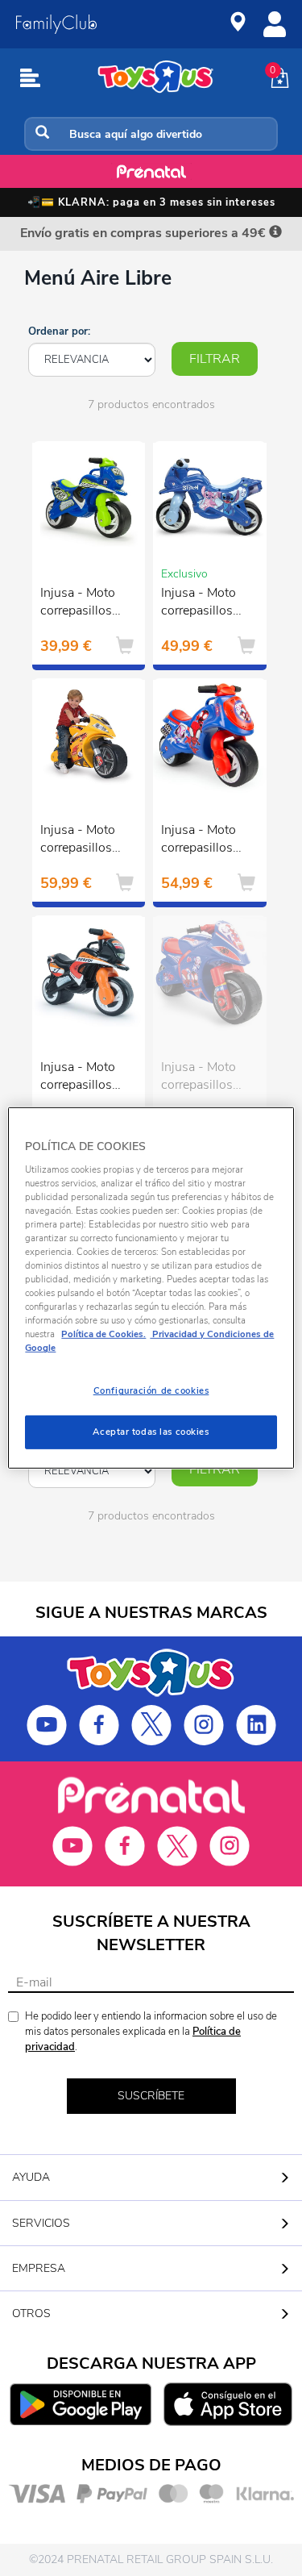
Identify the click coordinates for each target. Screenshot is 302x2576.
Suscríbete (151, 2096)
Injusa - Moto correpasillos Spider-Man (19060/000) (199, 841)
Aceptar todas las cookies (151, 1432)
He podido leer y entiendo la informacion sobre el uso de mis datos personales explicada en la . (151, 2031)
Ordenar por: (59, 331)
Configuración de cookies (151, 1390)
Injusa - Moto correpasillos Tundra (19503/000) (78, 604)
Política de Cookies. (103, 1334)
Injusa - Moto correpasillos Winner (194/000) (78, 841)
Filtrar (215, 359)
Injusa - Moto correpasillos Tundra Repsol (81, 1078)
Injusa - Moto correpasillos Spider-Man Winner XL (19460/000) (199, 1078)
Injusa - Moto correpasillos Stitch (199, 604)
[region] (151, 1288)
